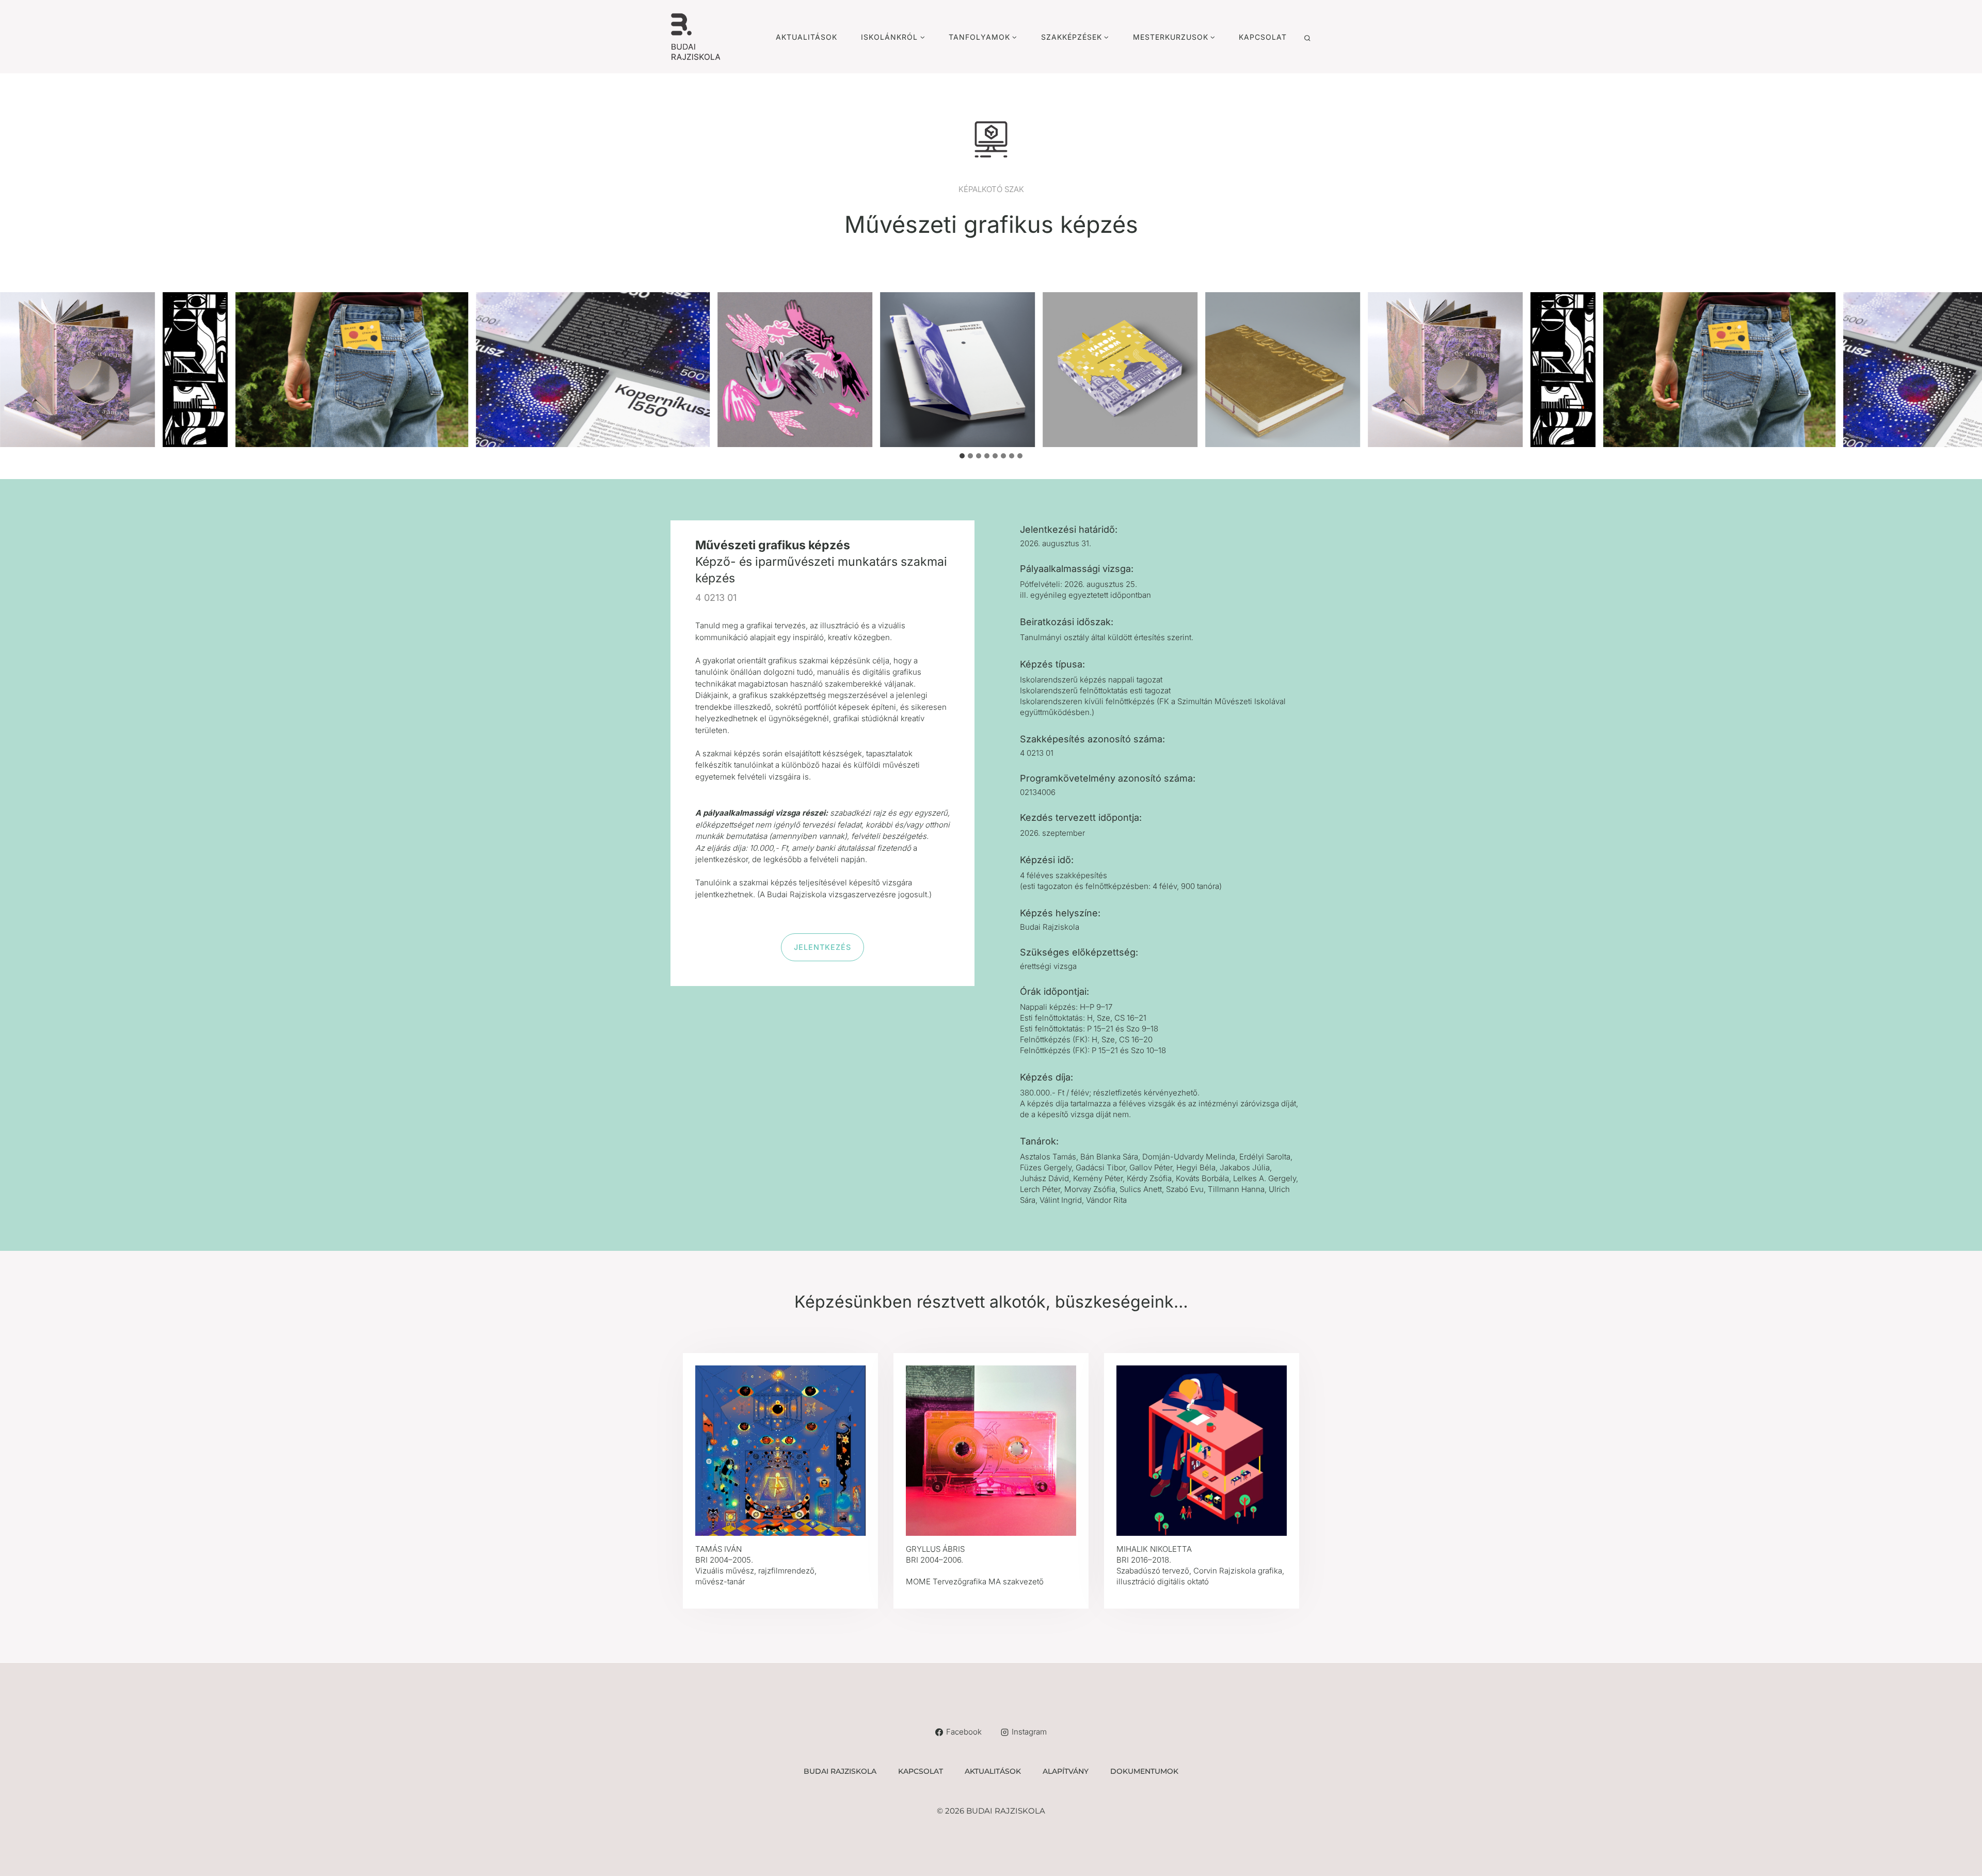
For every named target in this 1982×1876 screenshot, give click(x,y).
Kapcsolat (1263, 37)
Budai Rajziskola (840, 1771)
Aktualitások (806, 37)
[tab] (962, 456)
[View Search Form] (1307, 38)
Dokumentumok (1144, 1771)
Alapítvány (1066, 1771)
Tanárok (1038, 1141)
